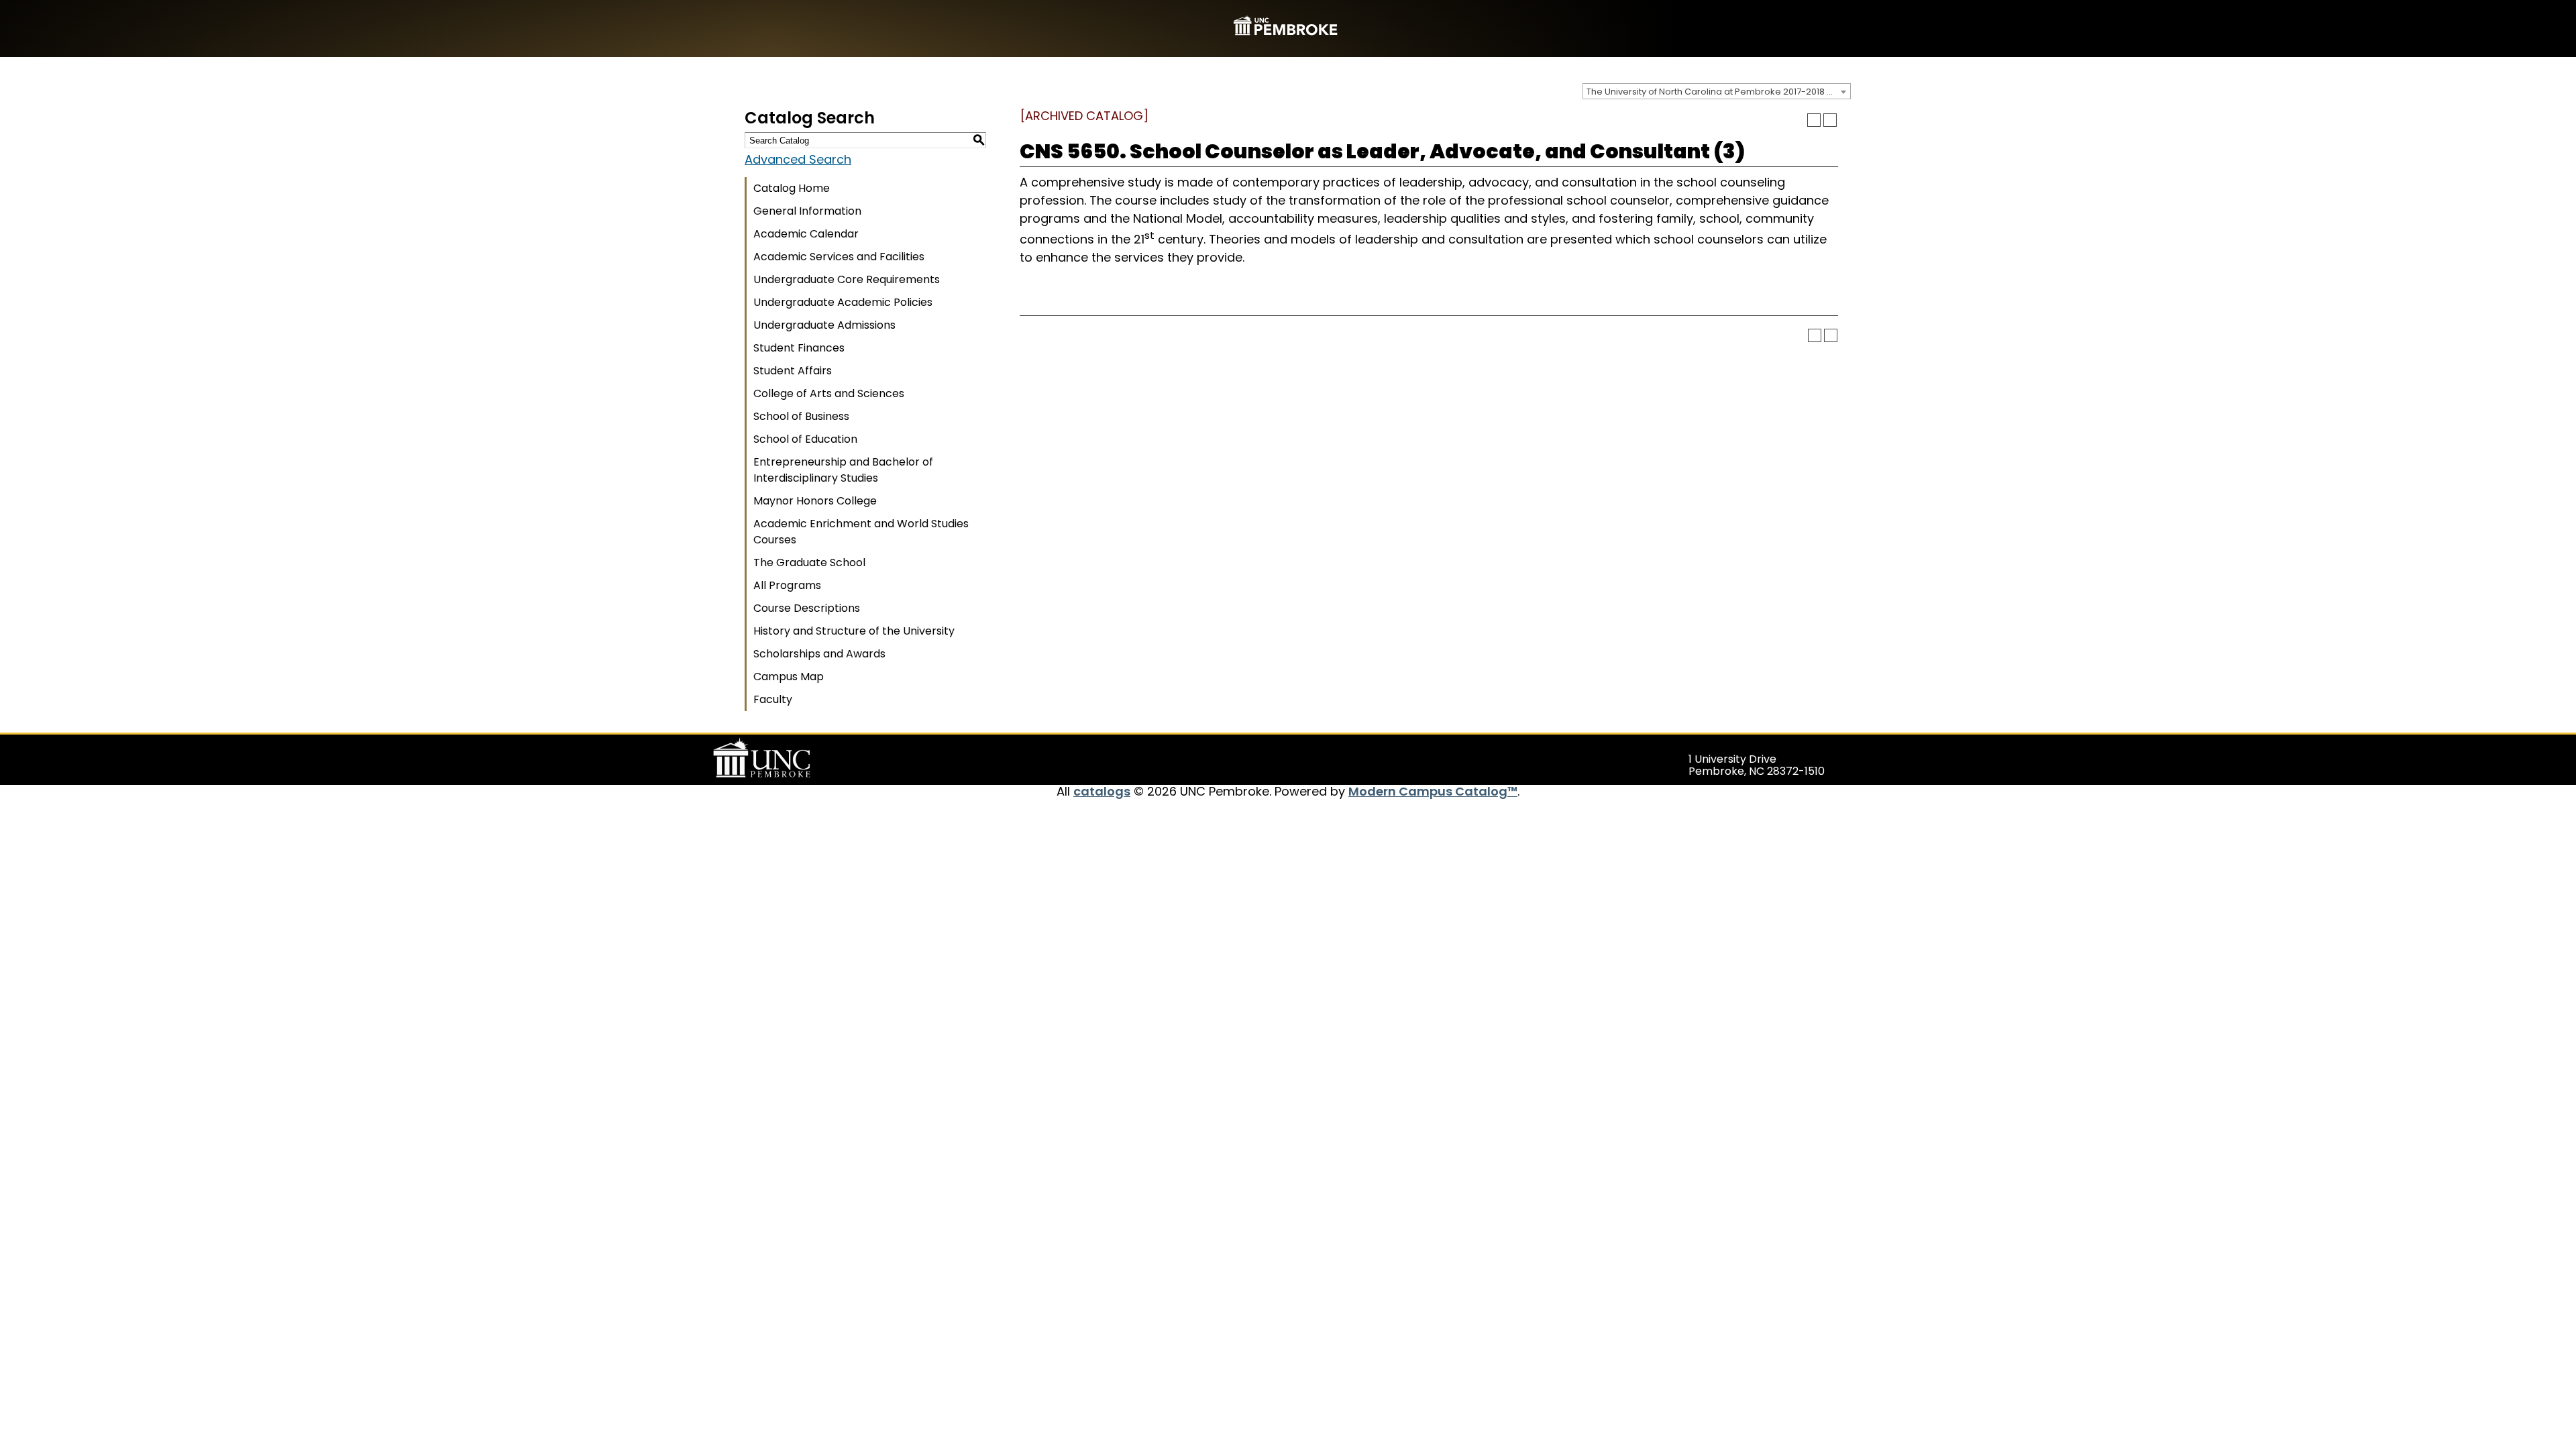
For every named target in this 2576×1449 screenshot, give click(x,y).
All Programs (787, 585)
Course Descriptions (807, 608)
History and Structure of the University (854, 631)
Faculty (773, 699)
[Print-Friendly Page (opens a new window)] (1814, 120)
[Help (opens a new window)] (1830, 120)
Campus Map (789, 677)
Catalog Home (792, 188)
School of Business (801, 416)
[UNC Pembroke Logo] (788, 758)
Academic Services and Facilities (839, 257)
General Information (807, 211)
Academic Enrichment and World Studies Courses (861, 532)
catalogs (1102, 791)
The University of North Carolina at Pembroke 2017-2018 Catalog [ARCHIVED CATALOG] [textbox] (1718, 92)
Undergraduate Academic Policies (843, 302)
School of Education (805, 439)
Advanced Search (798, 159)
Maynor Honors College (815, 501)
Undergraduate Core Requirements (847, 279)
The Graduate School (809, 562)
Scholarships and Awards (819, 654)
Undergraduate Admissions (824, 325)
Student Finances (799, 348)
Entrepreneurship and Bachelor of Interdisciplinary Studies (843, 470)
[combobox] (1717, 91)
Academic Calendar (806, 234)
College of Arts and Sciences (829, 393)
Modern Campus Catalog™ (1433, 791)
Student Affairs (793, 371)
